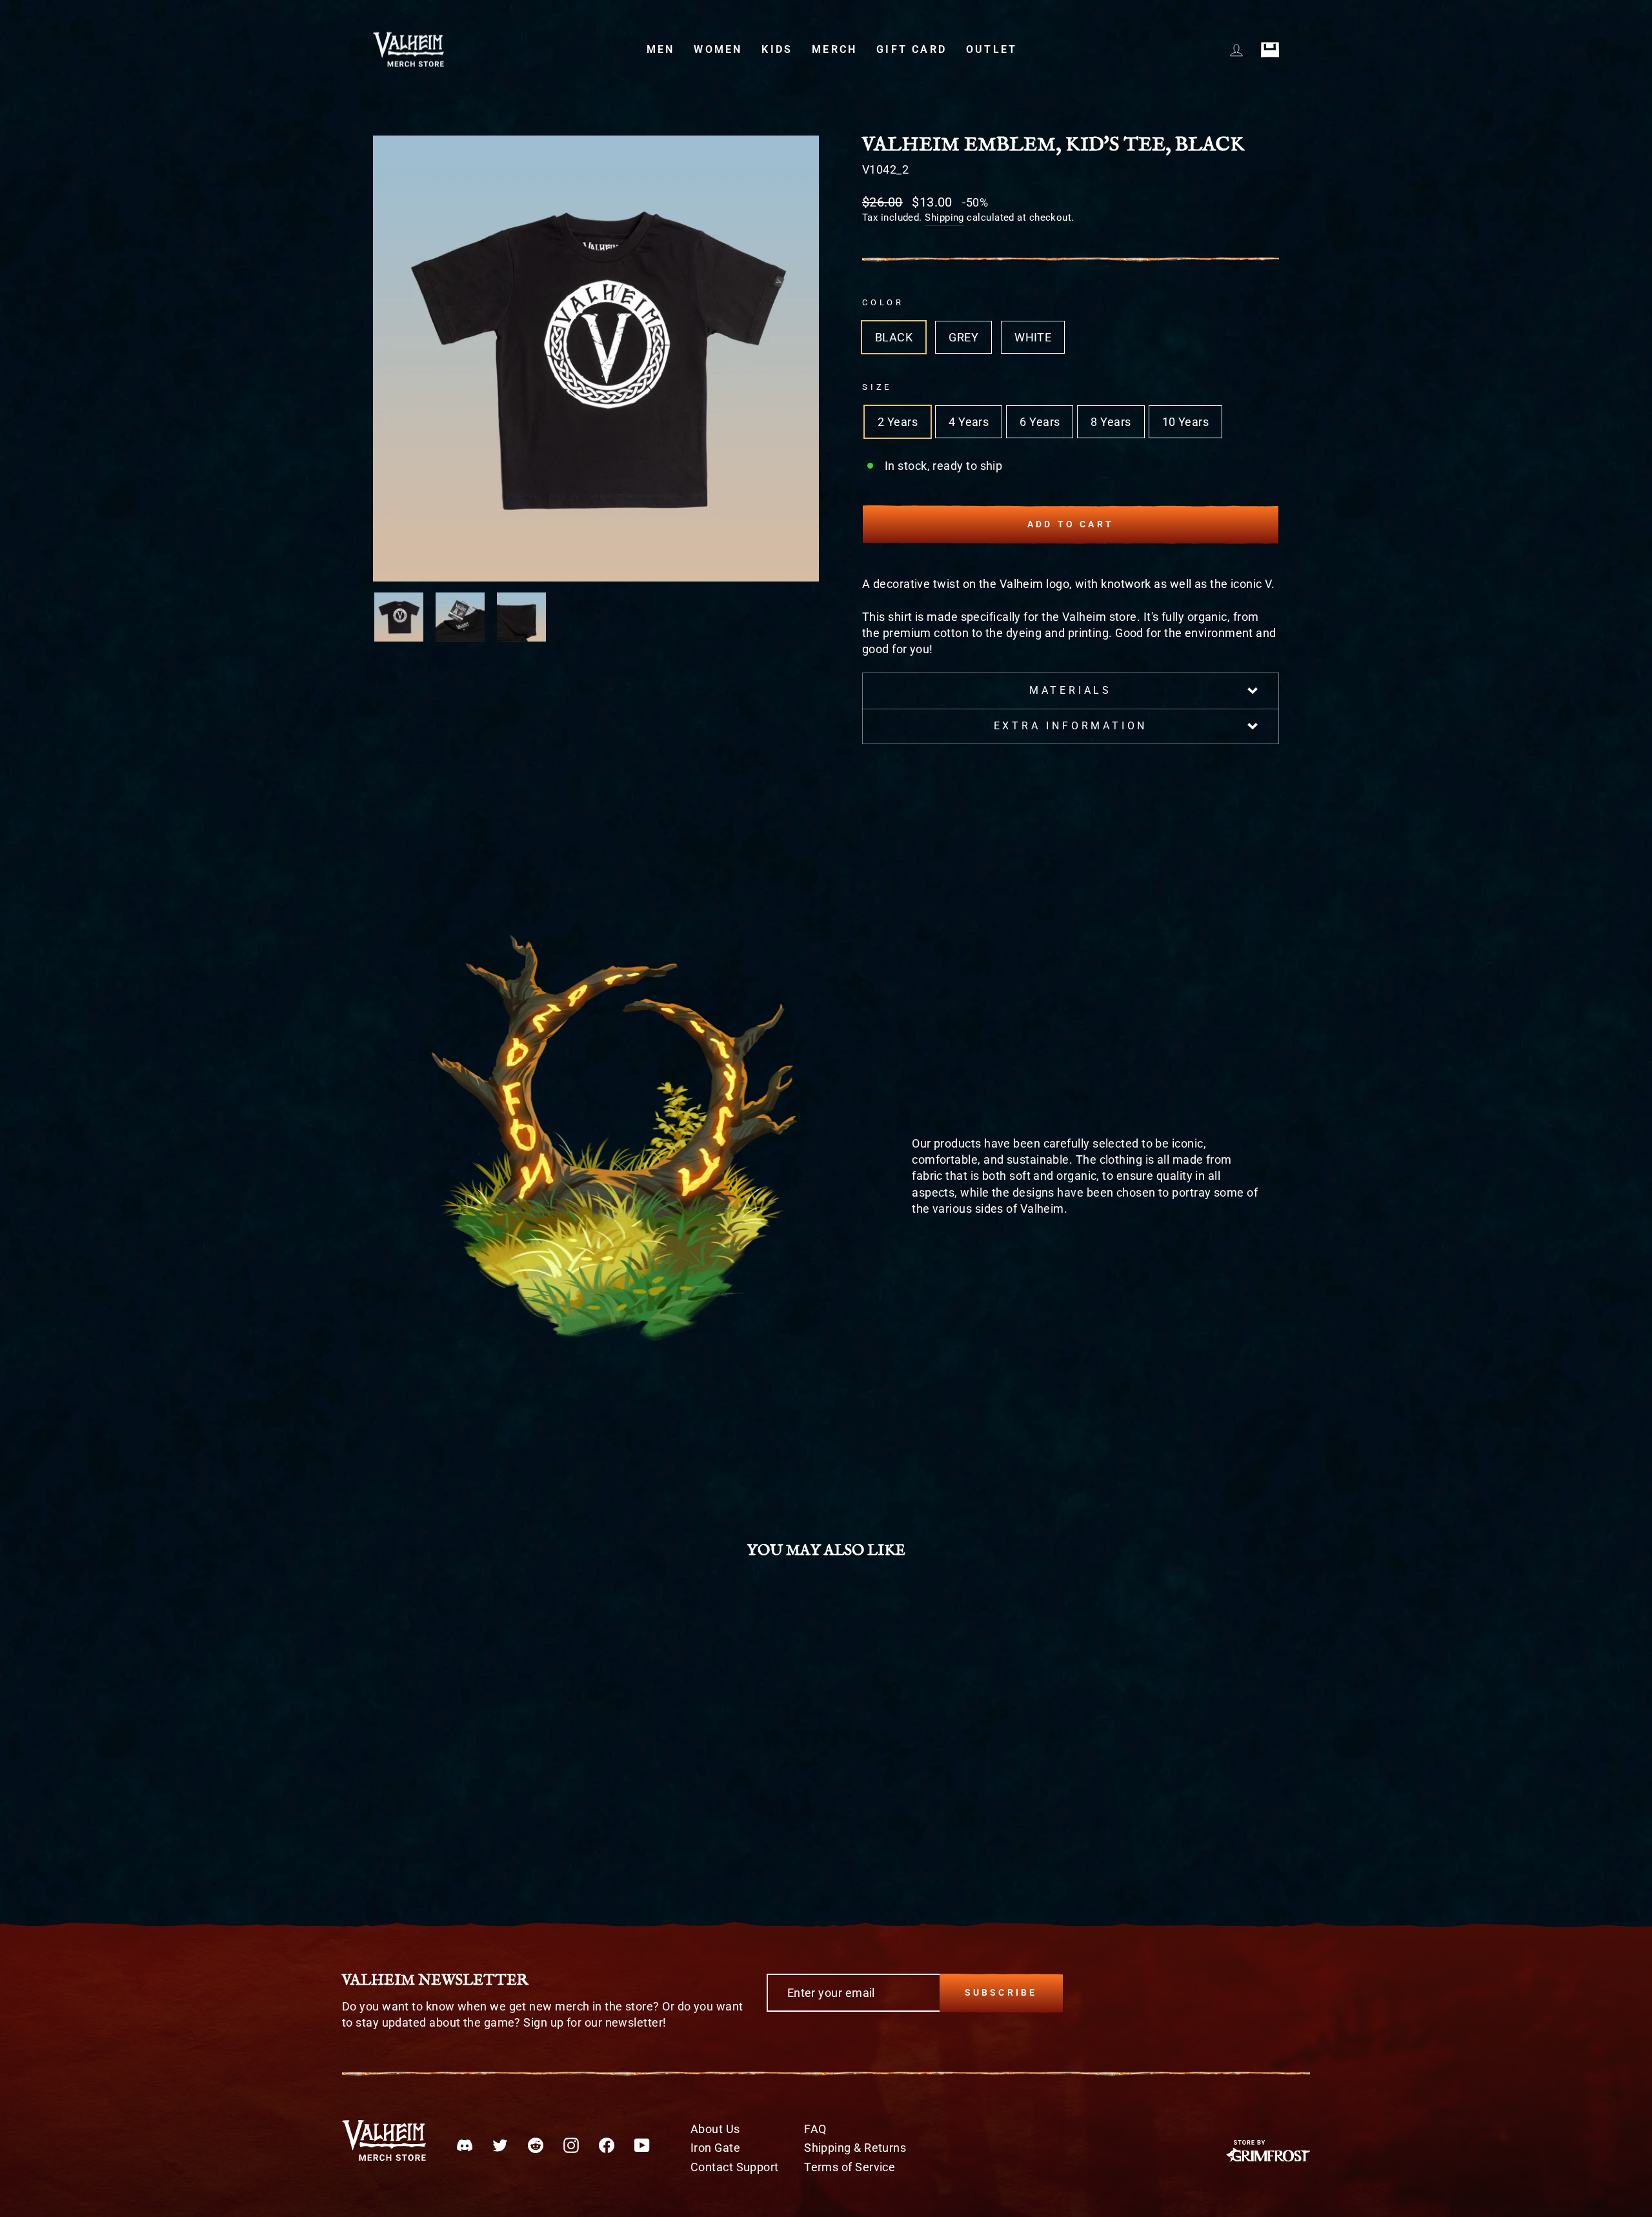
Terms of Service (850, 2167)
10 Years (1186, 422)
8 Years (1111, 422)
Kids (777, 49)
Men (661, 49)
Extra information (1071, 726)
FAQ (815, 2129)
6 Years (1040, 422)
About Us (715, 2129)
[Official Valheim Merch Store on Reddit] (536, 2144)
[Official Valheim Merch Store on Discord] (465, 2144)
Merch (834, 49)
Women (718, 49)
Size (877, 387)
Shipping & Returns (855, 2148)
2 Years (898, 422)
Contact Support (735, 2167)
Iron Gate (715, 2148)
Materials (1071, 690)
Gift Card (912, 49)
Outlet (992, 49)
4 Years (969, 422)
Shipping (944, 218)
